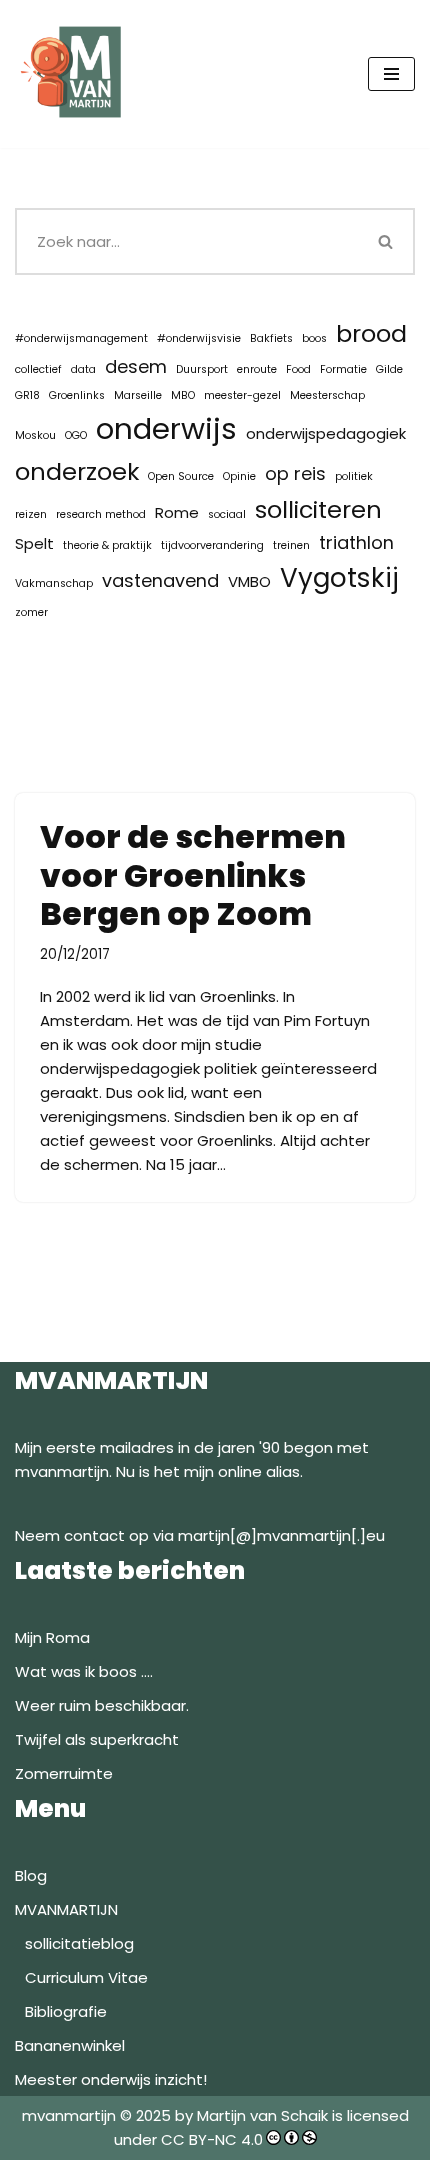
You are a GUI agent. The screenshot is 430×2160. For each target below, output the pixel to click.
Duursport (202, 369)
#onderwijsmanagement (81, 338)
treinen (291, 545)
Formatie (343, 369)
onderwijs (166, 428)
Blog (31, 1875)
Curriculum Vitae (86, 1977)
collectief (38, 369)
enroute (257, 369)
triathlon (356, 542)
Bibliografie (66, 2011)
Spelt (34, 543)
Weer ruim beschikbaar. (102, 1705)
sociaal (227, 514)
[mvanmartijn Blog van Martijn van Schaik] (75, 74)
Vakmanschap (54, 583)
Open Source (181, 476)
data (83, 369)
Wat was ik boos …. (84, 1671)
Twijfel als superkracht (97, 1739)
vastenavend (160, 580)
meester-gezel (242, 395)
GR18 (27, 395)
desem (136, 366)
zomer (31, 612)
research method (101, 514)
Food (298, 369)
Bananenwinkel (70, 2045)
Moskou (35, 435)
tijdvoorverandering (212, 545)
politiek (354, 476)
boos (314, 338)
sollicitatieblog (79, 1943)
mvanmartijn (71, 2115)
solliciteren (318, 509)
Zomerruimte (64, 1773)
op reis (295, 473)
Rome (177, 512)
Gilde (389, 369)
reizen (31, 514)
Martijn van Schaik (262, 2115)
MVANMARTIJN (66, 1909)
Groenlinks (77, 395)
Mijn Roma (52, 1637)
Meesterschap (327, 395)
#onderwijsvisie (199, 338)
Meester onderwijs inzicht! (111, 2079)
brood (371, 333)
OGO (76, 435)
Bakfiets (271, 338)
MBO (183, 395)
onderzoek (77, 471)
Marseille (138, 395)
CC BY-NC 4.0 (212, 2139)
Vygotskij (339, 577)
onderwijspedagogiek (326, 433)
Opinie (239, 476)
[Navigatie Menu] (391, 74)
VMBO (249, 581)
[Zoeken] (387, 241)
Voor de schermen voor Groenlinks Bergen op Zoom (193, 875)
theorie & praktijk (107, 545)
